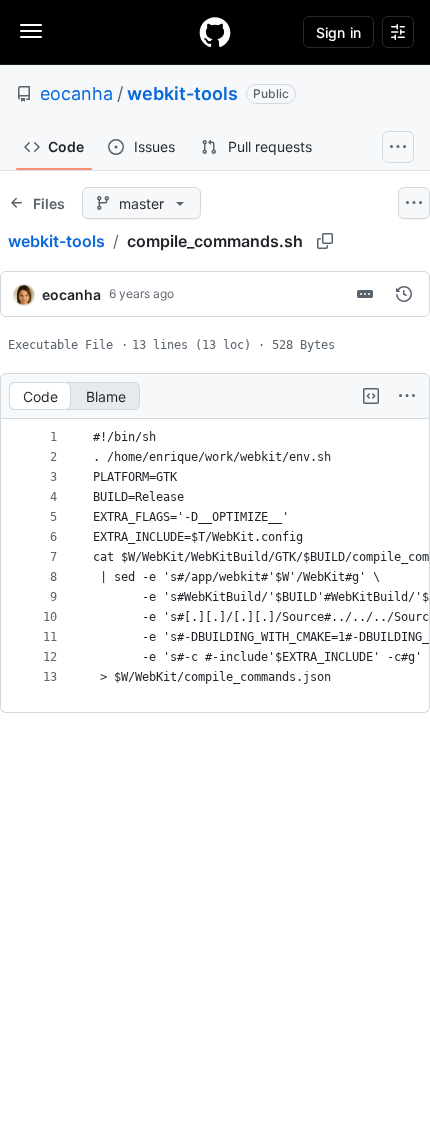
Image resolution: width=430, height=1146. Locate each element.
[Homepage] (215, 32)
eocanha (76, 93)
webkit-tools (182, 93)
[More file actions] (407, 396)
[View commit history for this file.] (404, 294)
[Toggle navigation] (31, 31)
